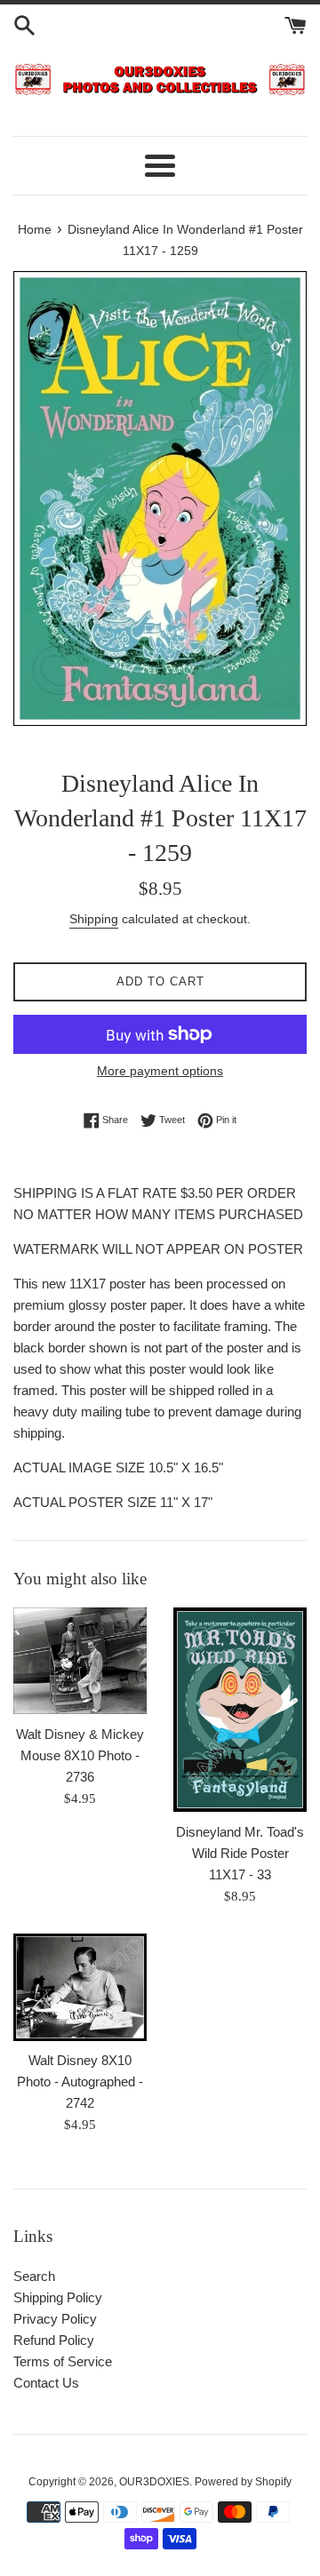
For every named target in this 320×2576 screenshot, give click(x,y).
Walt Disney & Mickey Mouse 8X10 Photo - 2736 (80, 1755)
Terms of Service (63, 2361)
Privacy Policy (55, 2319)
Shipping (94, 919)
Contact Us (46, 2383)
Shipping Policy (58, 2297)
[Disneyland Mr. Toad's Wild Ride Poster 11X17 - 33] (240, 1710)
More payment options (160, 1071)
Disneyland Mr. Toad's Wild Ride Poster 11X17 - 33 (240, 1853)
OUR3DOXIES (154, 2482)
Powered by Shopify (243, 2482)
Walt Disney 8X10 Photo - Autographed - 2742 (80, 2082)
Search (34, 2276)
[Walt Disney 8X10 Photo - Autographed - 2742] (80, 1988)
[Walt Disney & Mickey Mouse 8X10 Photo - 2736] (80, 1661)
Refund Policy (54, 2340)
